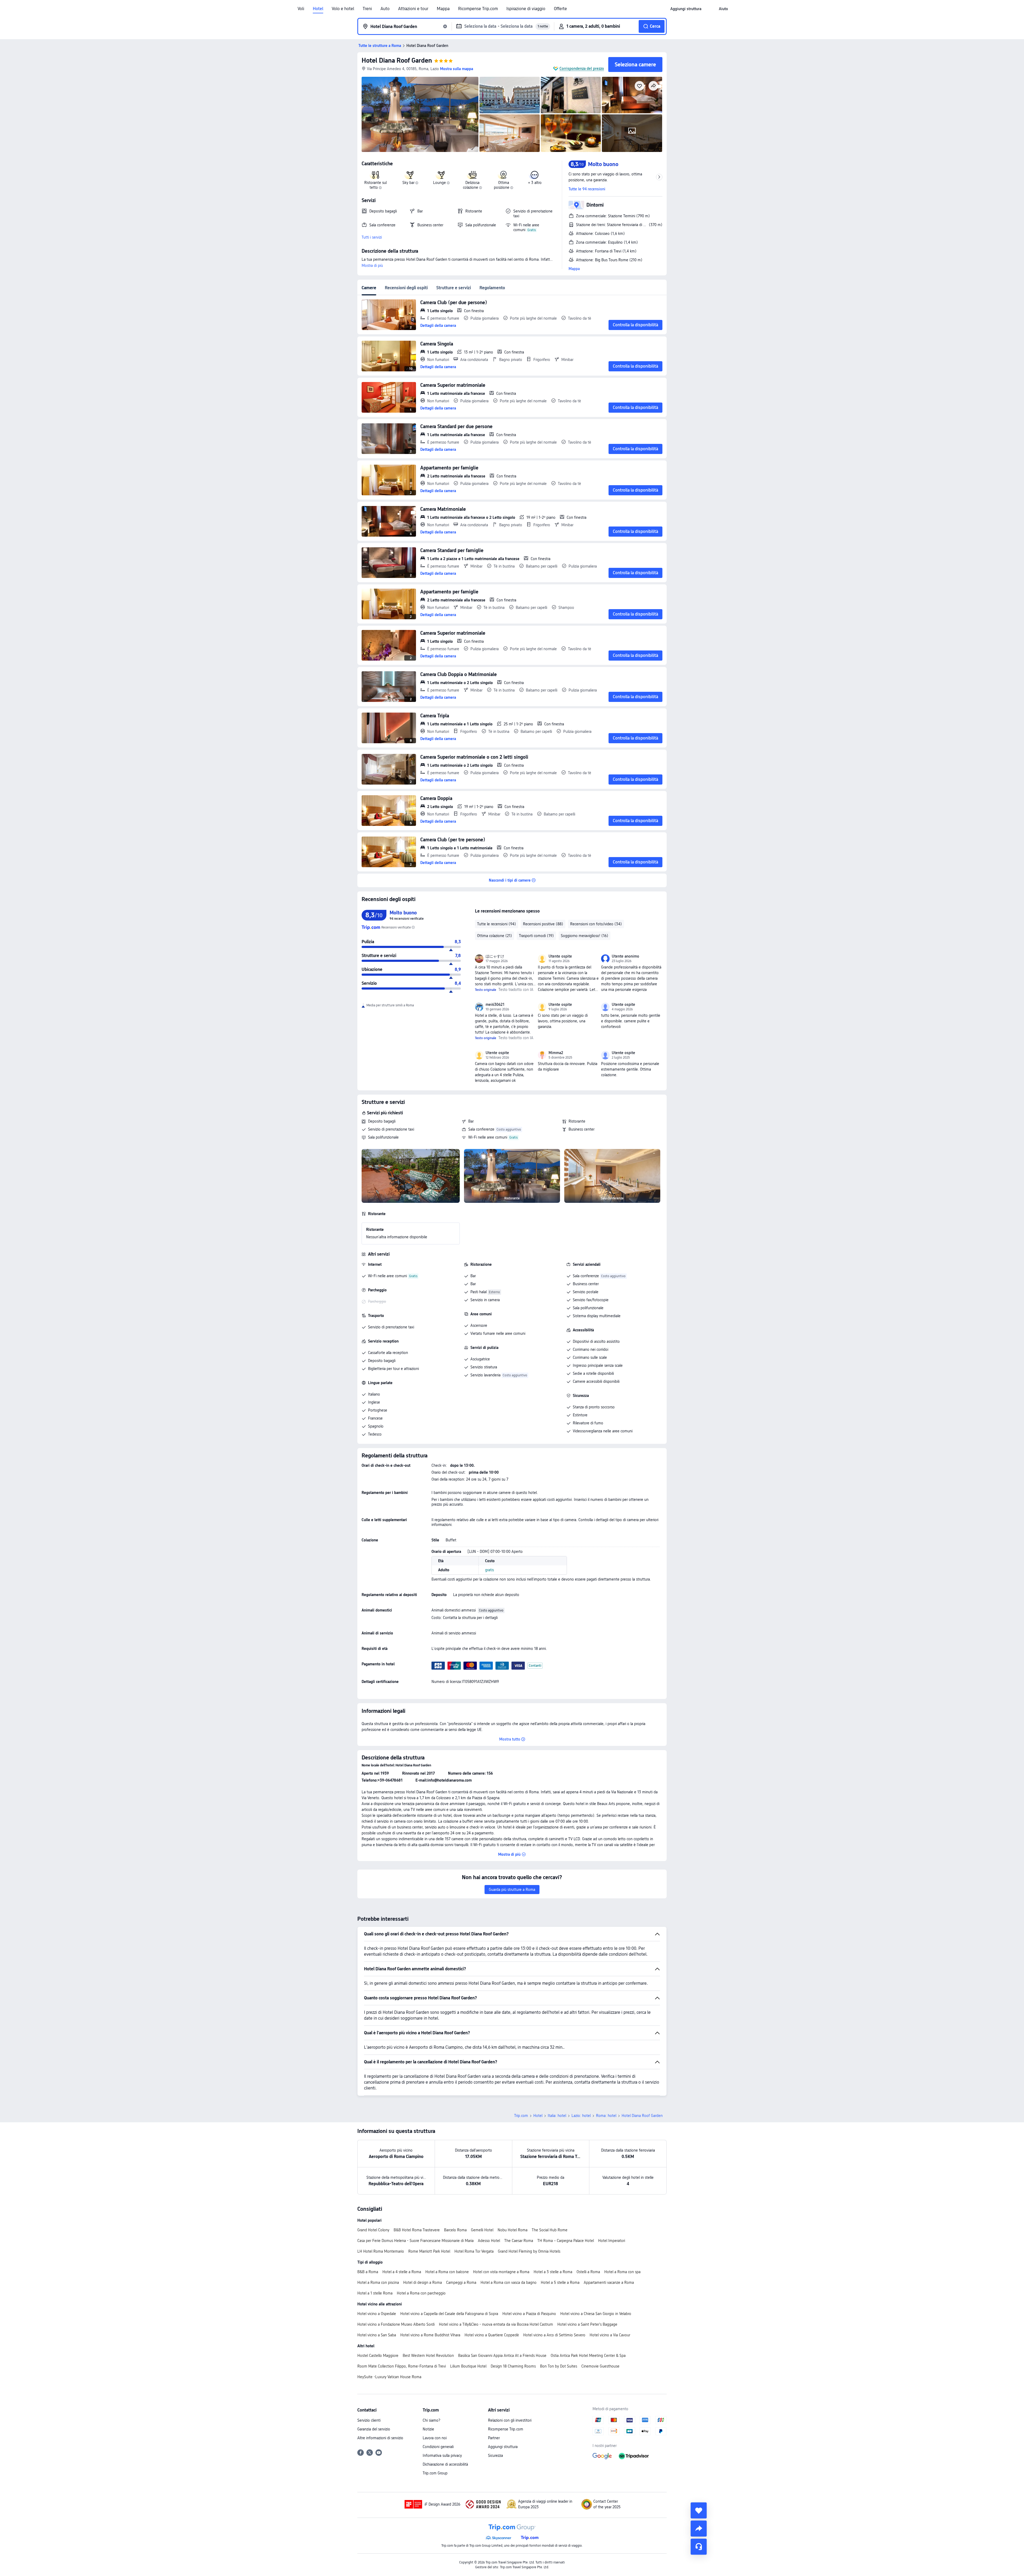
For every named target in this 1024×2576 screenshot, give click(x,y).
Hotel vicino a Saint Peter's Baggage (587, 2324)
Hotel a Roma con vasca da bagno (509, 2282)
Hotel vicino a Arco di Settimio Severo (554, 2335)
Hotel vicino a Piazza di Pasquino (529, 2314)
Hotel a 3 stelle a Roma (553, 2272)
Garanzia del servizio (374, 2429)
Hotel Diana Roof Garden (397, 60)
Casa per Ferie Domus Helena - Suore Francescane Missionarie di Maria (415, 2241)
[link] (686, 9)
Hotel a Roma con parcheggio (421, 2293)
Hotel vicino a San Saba (377, 2335)
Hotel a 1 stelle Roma (375, 2293)
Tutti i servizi (372, 237)
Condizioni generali (438, 2447)
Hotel (318, 9)
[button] (710, 9)
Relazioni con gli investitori (510, 2420)
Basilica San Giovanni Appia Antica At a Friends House (502, 2356)
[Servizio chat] (699, 2547)
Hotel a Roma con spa (622, 2272)
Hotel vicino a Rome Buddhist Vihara (430, 2335)
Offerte (560, 9)
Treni (367, 9)
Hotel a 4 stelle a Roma (402, 2272)
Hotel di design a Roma (423, 2282)
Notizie (428, 2429)
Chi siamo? (431, 2420)
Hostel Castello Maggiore (378, 2356)
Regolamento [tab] (492, 288)
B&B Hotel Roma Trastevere (417, 2230)
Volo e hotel (343, 9)
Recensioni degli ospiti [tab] (406, 288)
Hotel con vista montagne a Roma (501, 2272)
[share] (699, 2529)
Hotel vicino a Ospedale (377, 2314)
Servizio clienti (369, 2420)
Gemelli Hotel (482, 2230)
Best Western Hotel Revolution (428, 2356)
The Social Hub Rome (550, 2230)
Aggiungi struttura (503, 2447)
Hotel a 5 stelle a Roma (560, 2282)
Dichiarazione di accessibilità (445, 2464)
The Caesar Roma (519, 2241)
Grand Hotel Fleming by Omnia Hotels (529, 2251)
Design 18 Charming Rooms (513, 2366)
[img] (420, 114)
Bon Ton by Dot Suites (559, 2366)
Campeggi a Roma (461, 2282)
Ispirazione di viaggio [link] (526, 9)
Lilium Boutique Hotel (468, 2366)
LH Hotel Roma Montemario (381, 2251)
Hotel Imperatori (612, 2241)
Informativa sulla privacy (442, 2456)
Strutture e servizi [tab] (454, 288)
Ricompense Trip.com (478, 9)
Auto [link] (385, 9)
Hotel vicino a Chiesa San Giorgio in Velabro (596, 2314)
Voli (301, 9)
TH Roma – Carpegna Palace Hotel (566, 2241)
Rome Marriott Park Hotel (429, 2251)
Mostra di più (372, 266)
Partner (494, 2438)
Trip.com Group (435, 2473)
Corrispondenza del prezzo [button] (582, 69)
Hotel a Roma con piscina (378, 2282)
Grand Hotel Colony (373, 2230)
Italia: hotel (557, 2116)
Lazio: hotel (581, 2116)
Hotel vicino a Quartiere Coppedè (492, 2335)
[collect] (699, 2510)
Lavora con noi (435, 2438)
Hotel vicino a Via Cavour (610, 2335)
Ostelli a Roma (588, 2272)
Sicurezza (495, 2456)
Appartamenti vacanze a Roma (609, 2282)
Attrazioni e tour (413, 9)
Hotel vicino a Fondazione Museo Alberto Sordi (396, 2324)
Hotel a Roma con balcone (447, 2272)
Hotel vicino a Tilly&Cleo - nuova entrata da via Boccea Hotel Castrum (496, 2324)
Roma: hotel (606, 2116)
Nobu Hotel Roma (513, 2230)
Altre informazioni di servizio (380, 2438)
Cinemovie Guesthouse (600, 2366)
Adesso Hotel (489, 2241)
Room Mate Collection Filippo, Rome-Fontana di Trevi (402, 2366)
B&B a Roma (368, 2272)
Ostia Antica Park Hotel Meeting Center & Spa (588, 2356)
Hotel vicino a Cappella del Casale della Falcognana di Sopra (449, 2314)
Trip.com (521, 2116)
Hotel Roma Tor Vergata (474, 2251)
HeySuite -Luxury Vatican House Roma (389, 2377)
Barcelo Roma (455, 2230)
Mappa (443, 9)
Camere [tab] (369, 288)
